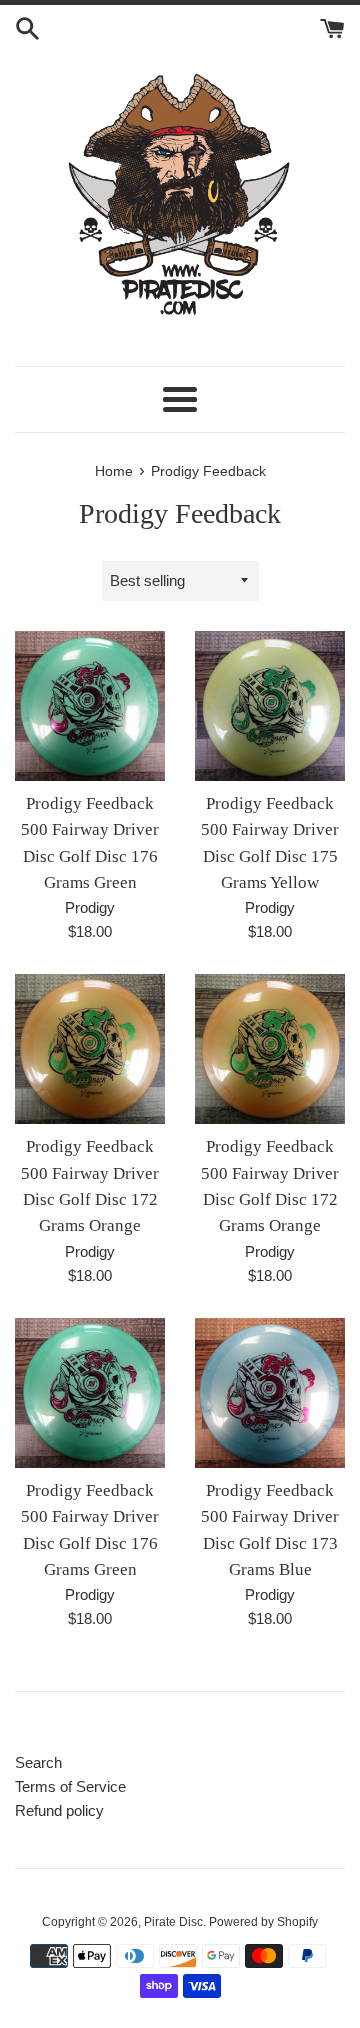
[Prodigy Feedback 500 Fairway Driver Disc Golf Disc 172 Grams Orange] (90, 1049)
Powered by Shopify (263, 1922)
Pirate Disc (173, 1922)
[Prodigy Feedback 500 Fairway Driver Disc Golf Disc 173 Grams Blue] (270, 1393)
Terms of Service (70, 1786)
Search (38, 1762)
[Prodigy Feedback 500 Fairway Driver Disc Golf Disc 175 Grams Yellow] (270, 706)
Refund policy (59, 1810)
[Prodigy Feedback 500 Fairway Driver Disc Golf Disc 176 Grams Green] (90, 706)
